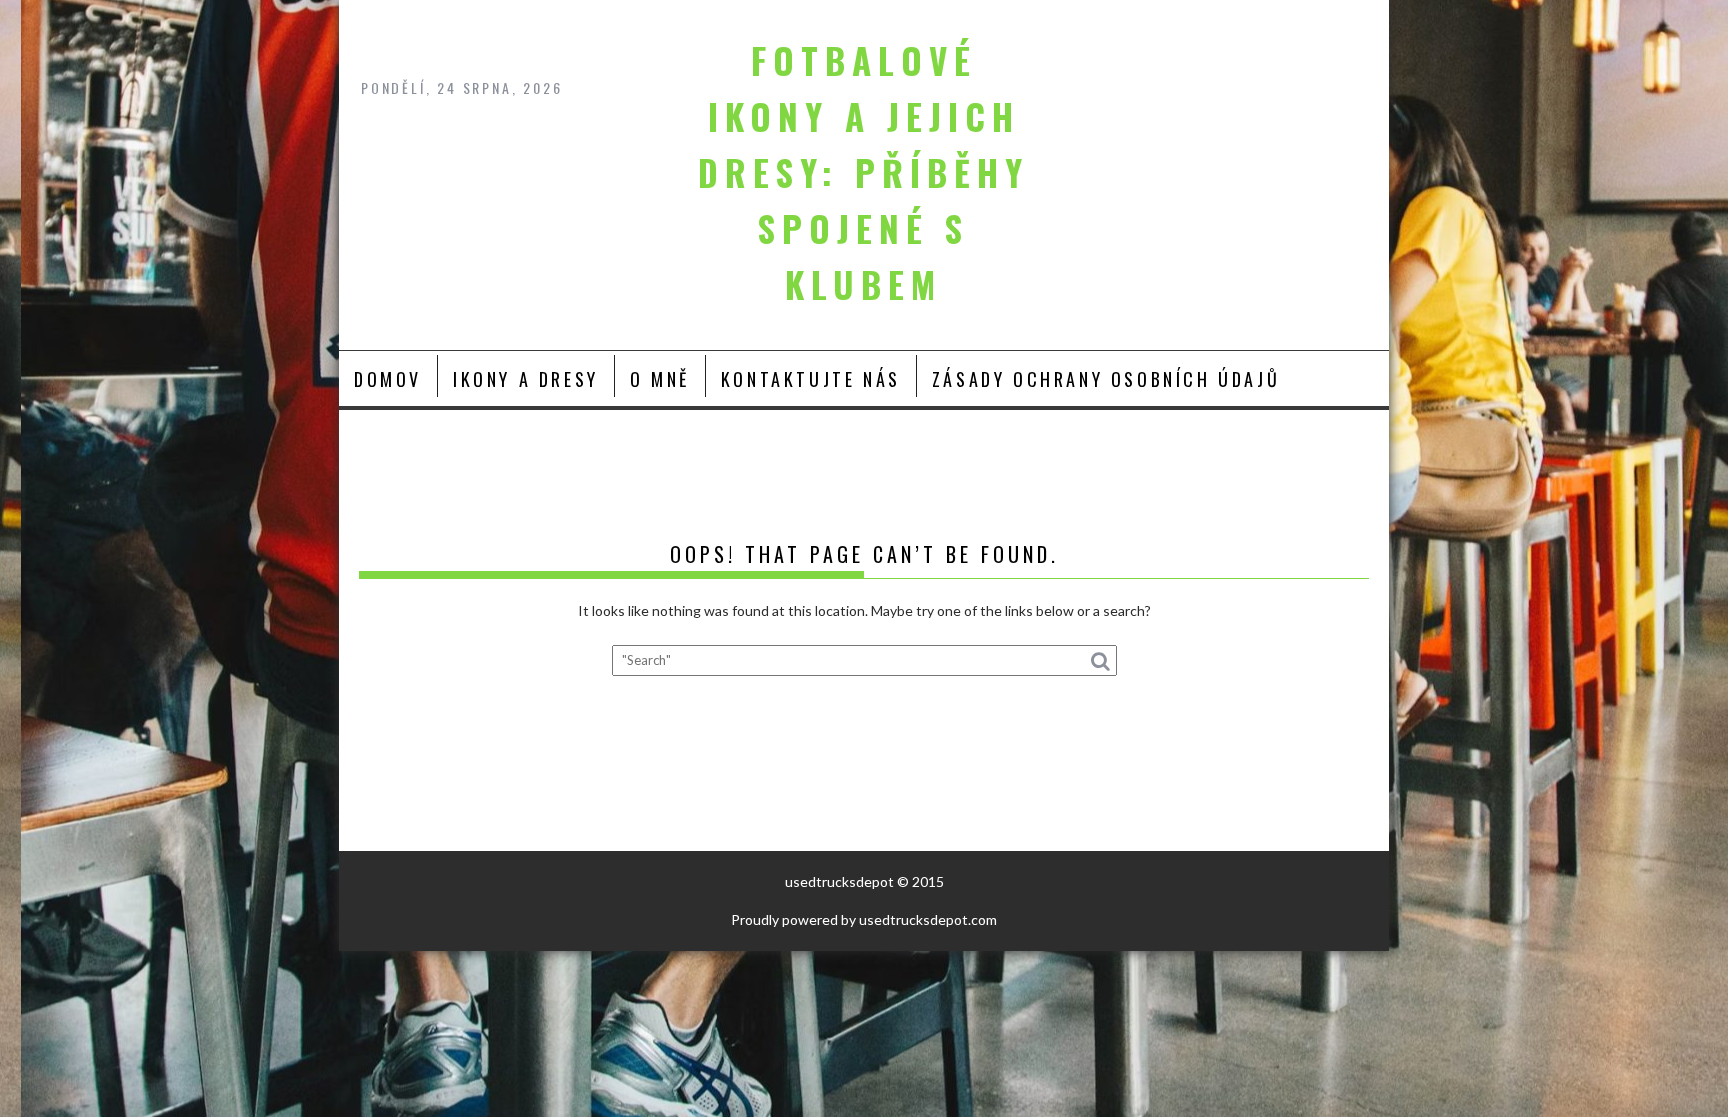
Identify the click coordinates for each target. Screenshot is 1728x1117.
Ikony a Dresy (526, 379)
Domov (388, 379)
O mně (660, 379)
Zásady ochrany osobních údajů (1106, 379)
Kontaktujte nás (811, 379)
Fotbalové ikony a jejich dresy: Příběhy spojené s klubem (863, 172)
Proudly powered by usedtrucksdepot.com (864, 919)
